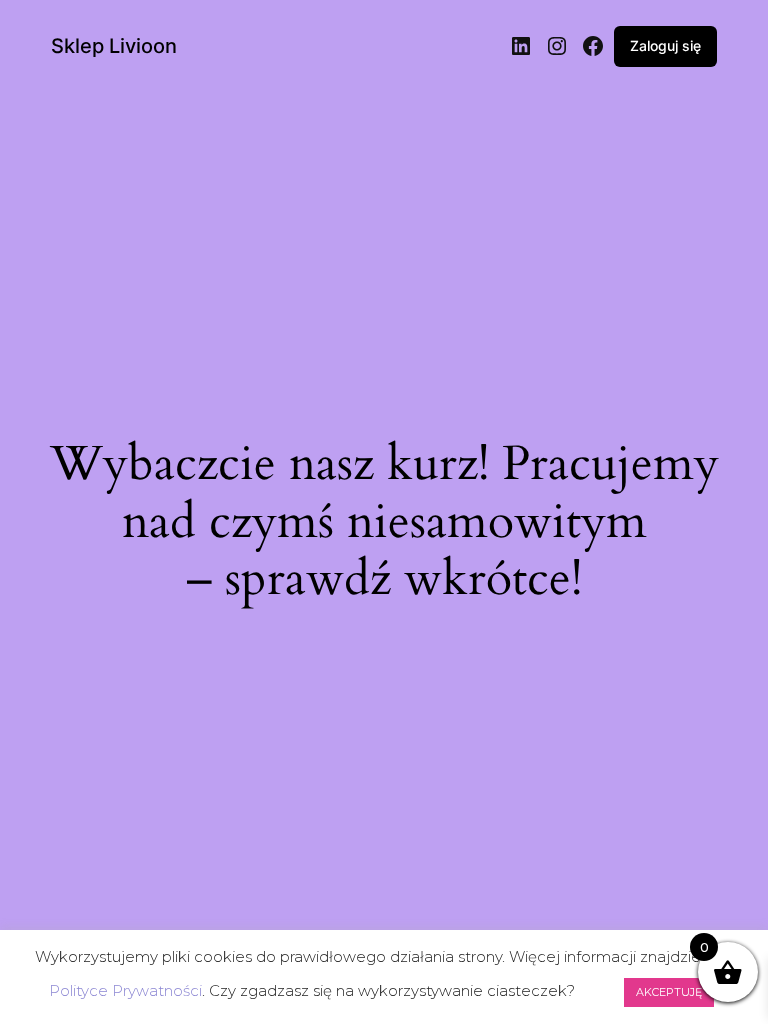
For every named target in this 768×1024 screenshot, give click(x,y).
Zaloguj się (665, 45)
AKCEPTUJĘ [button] (669, 992)
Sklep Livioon (114, 46)
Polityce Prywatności (125, 990)
